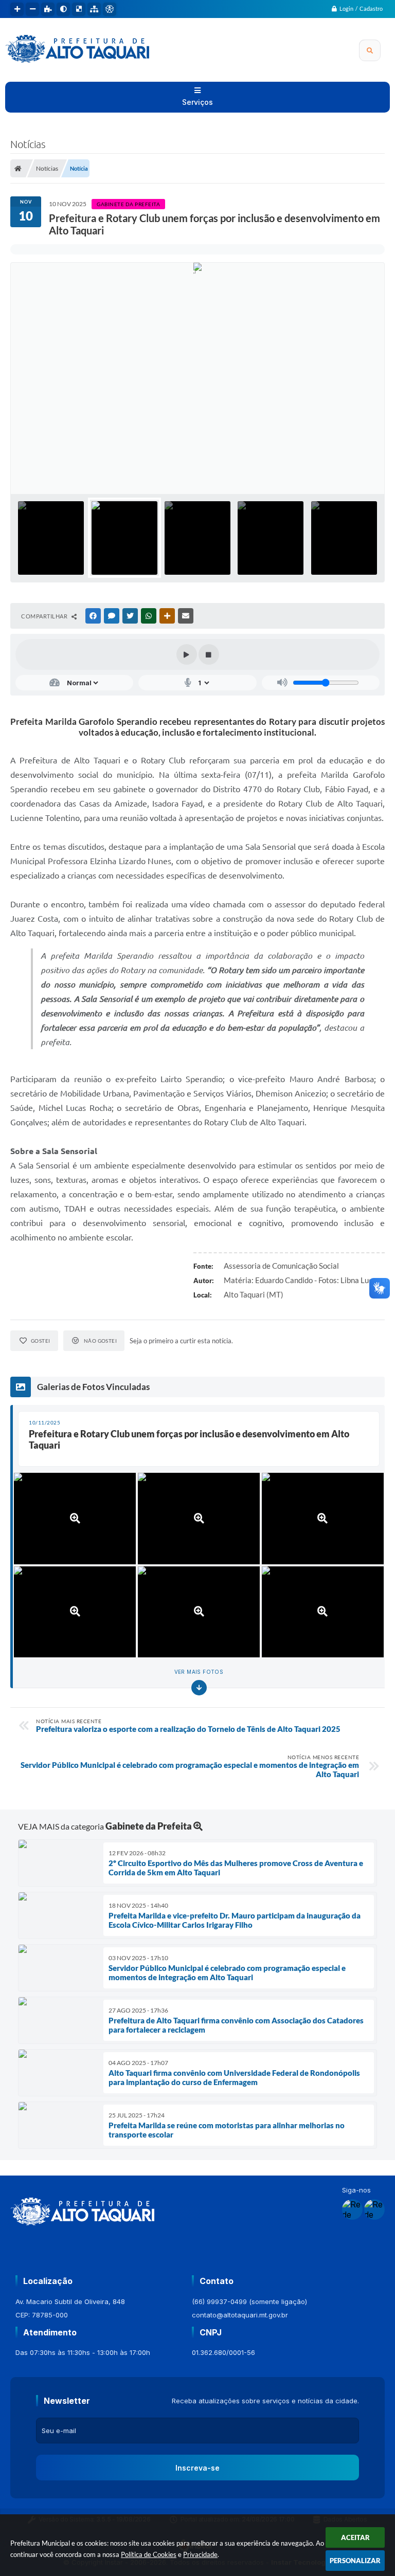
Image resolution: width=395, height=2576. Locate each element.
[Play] (187, 654)
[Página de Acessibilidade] (110, 9)
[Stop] (209, 654)
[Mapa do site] (94, 9)
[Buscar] (370, 50)
